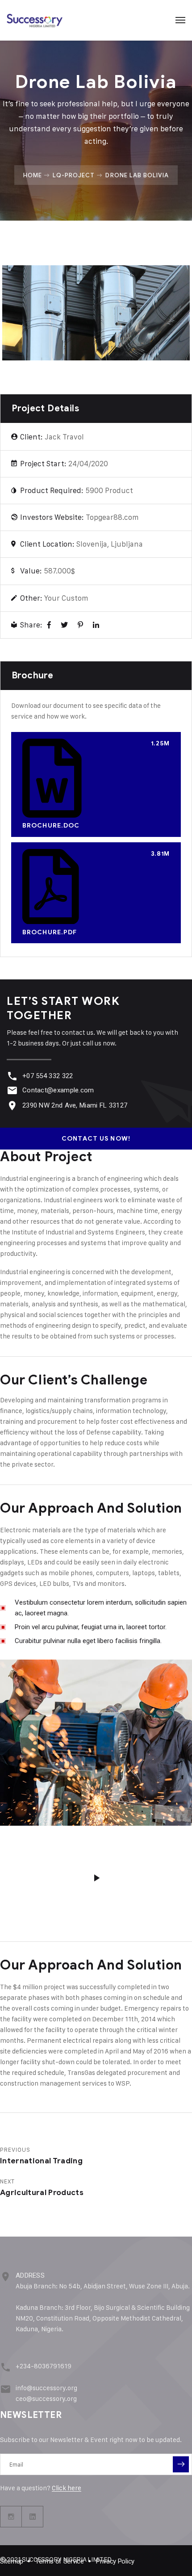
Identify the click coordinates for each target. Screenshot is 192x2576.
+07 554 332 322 (48, 1076)
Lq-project (74, 175)
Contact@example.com (58, 1090)
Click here (67, 2488)
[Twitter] (64, 625)
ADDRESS (30, 2275)
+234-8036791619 (44, 2366)
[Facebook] (49, 625)
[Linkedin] (33, 2517)
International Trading (41, 2161)
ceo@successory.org (46, 2398)
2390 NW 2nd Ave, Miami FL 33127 (75, 1105)
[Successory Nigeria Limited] (35, 20)
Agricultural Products (42, 2193)
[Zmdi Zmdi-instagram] (11, 2517)
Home (33, 175)
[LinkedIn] (96, 625)
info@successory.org (46, 2388)
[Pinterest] (80, 625)
